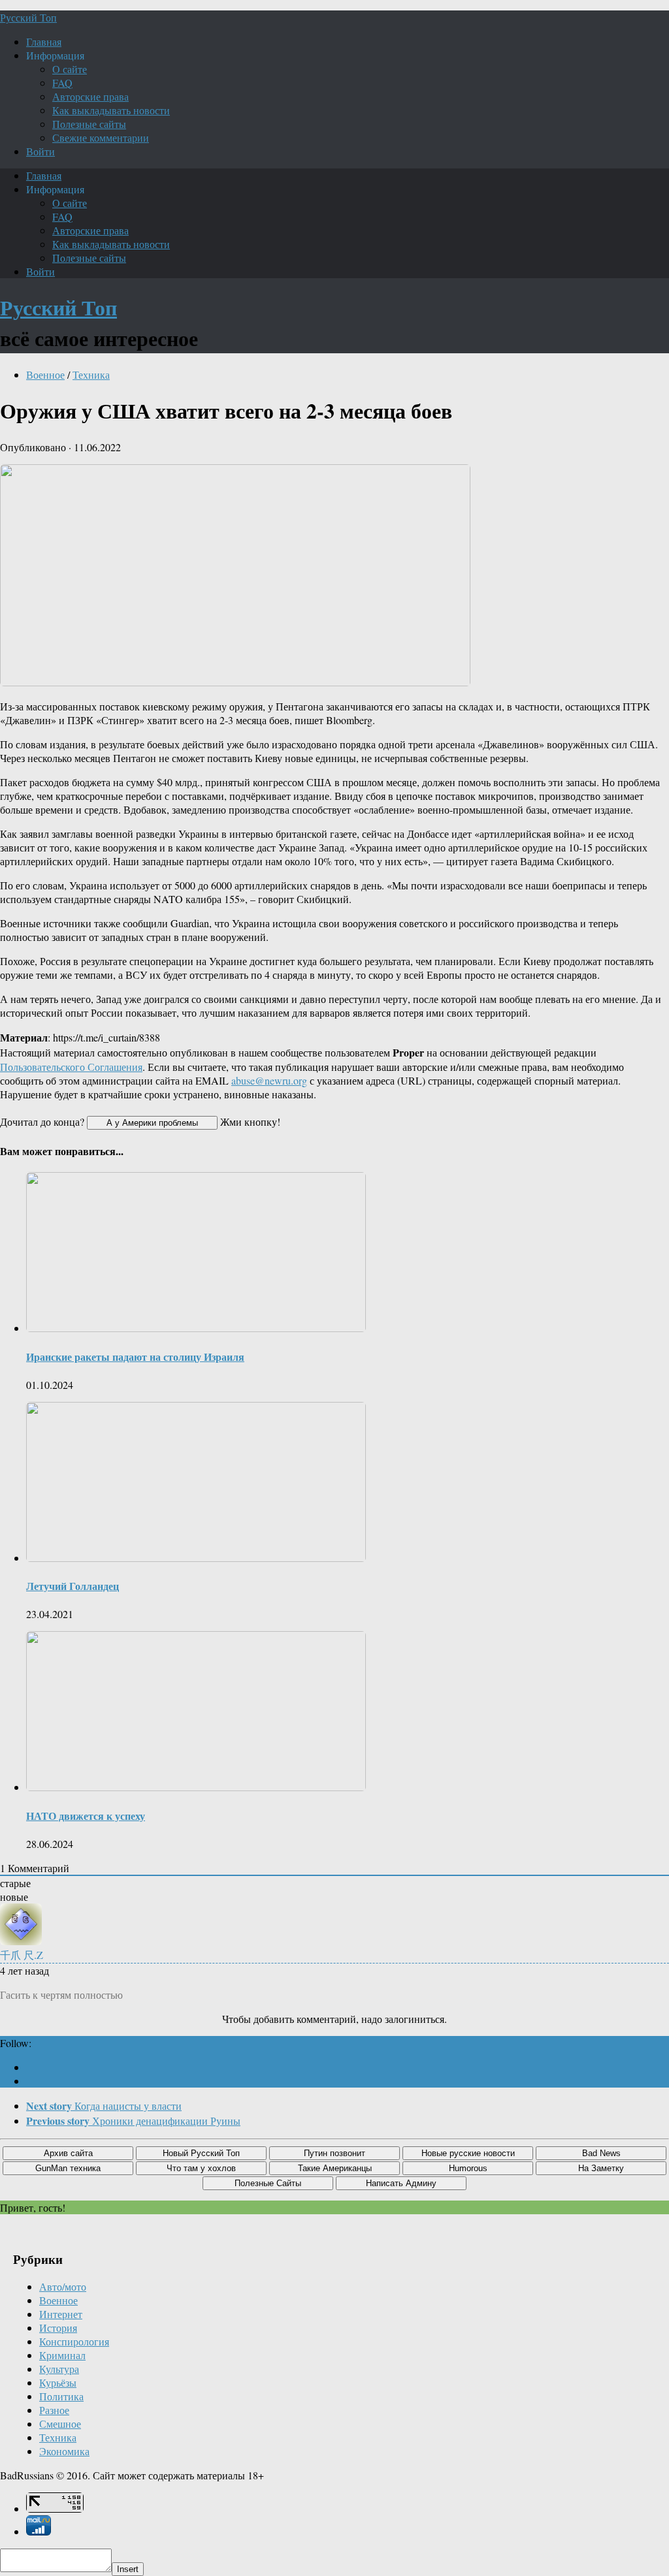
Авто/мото (63, 2286)
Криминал (62, 2355)
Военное (45, 374)
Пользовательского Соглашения (71, 1067)
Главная (44, 41)
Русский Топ (28, 17)
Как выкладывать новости (111, 110)
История (58, 2328)
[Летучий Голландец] (196, 1558)
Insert (128, 2569)
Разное (54, 2410)
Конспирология (74, 2341)
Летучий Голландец (73, 1586)
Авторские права (90, 96)
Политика (61, 2396)
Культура (59, 2369)
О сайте (70, 69)
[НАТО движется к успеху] (196, 1787)
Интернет (61, 2314)
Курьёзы (58, 2382)
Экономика (64, 2451)
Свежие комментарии (101, 137)
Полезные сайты (89, 124)
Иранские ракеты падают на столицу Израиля (135, 1357)
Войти (41, 151)
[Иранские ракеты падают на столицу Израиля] (196, 1328)
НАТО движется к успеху (86, 1816)
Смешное (60, 2424)
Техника (91, 374)
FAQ (62, 83)
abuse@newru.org (269, 1080)
